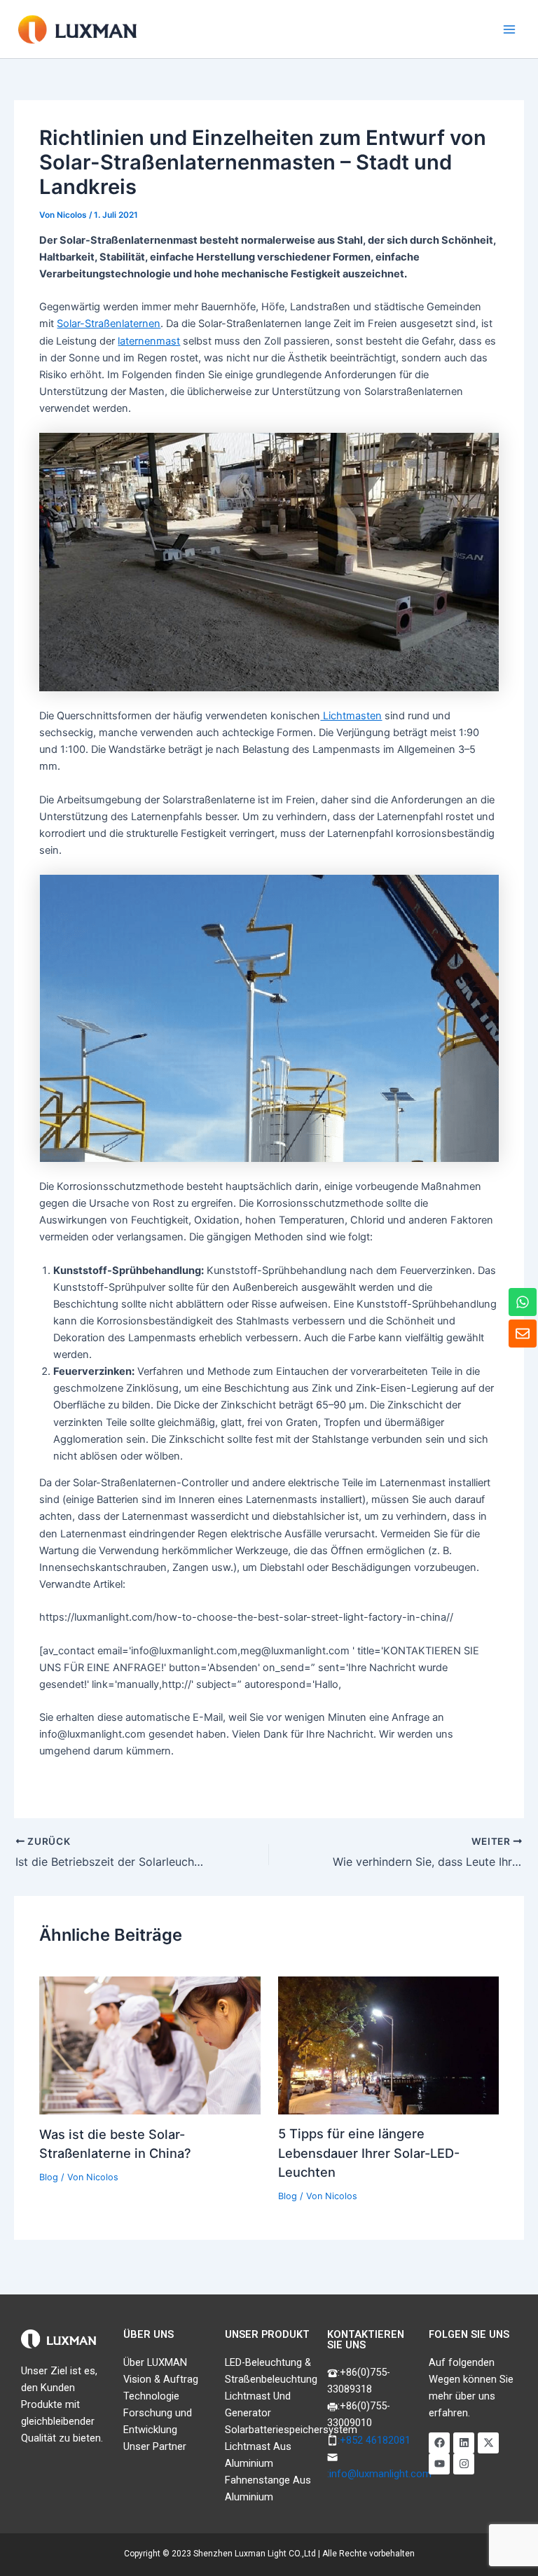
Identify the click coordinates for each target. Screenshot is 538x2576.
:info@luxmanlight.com (379, 2474)
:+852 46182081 (374, 2440)
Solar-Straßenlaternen (109, 324)
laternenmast (149, 341)
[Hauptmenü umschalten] (509, 29)
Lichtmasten (351, 716)
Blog (49, 2177)
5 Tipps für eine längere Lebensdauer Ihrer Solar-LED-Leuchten (369, 2153)
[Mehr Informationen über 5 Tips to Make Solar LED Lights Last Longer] (388, 2044)
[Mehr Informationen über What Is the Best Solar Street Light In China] (150, 2044)
